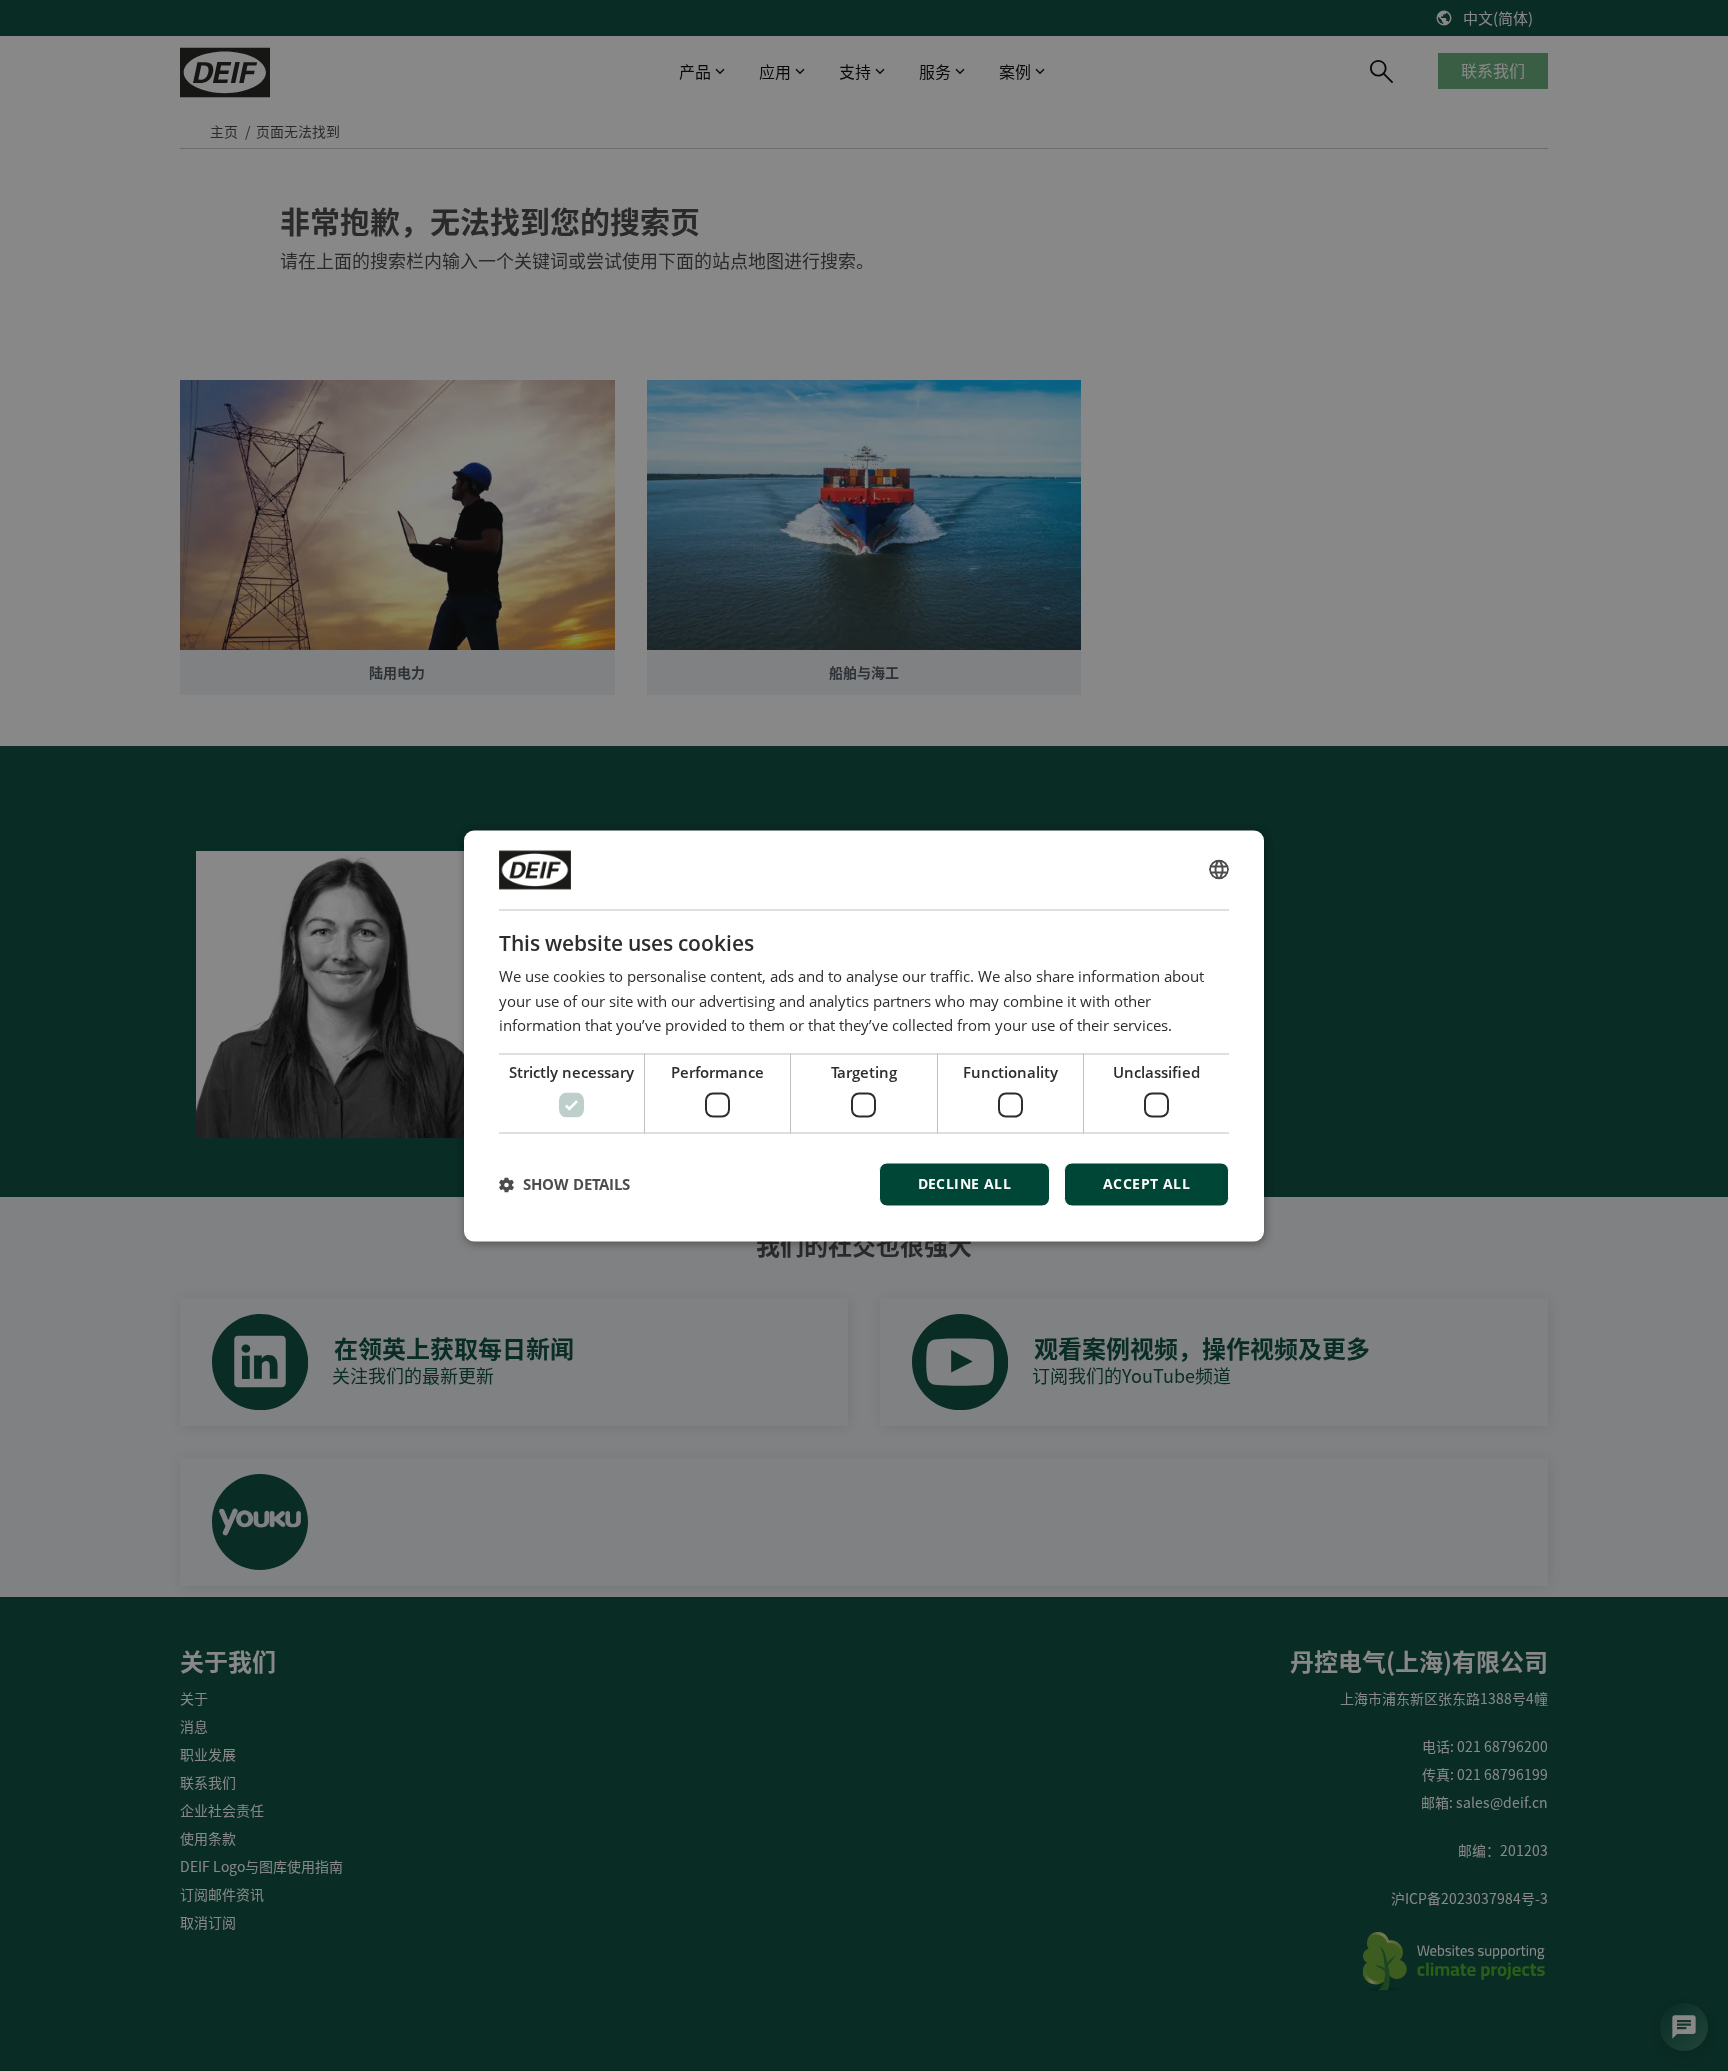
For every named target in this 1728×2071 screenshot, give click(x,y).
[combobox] (1219, 870)
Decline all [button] (964, 1183)
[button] (564, 1184)
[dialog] (864, 1035)
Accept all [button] (1146, 1183)
